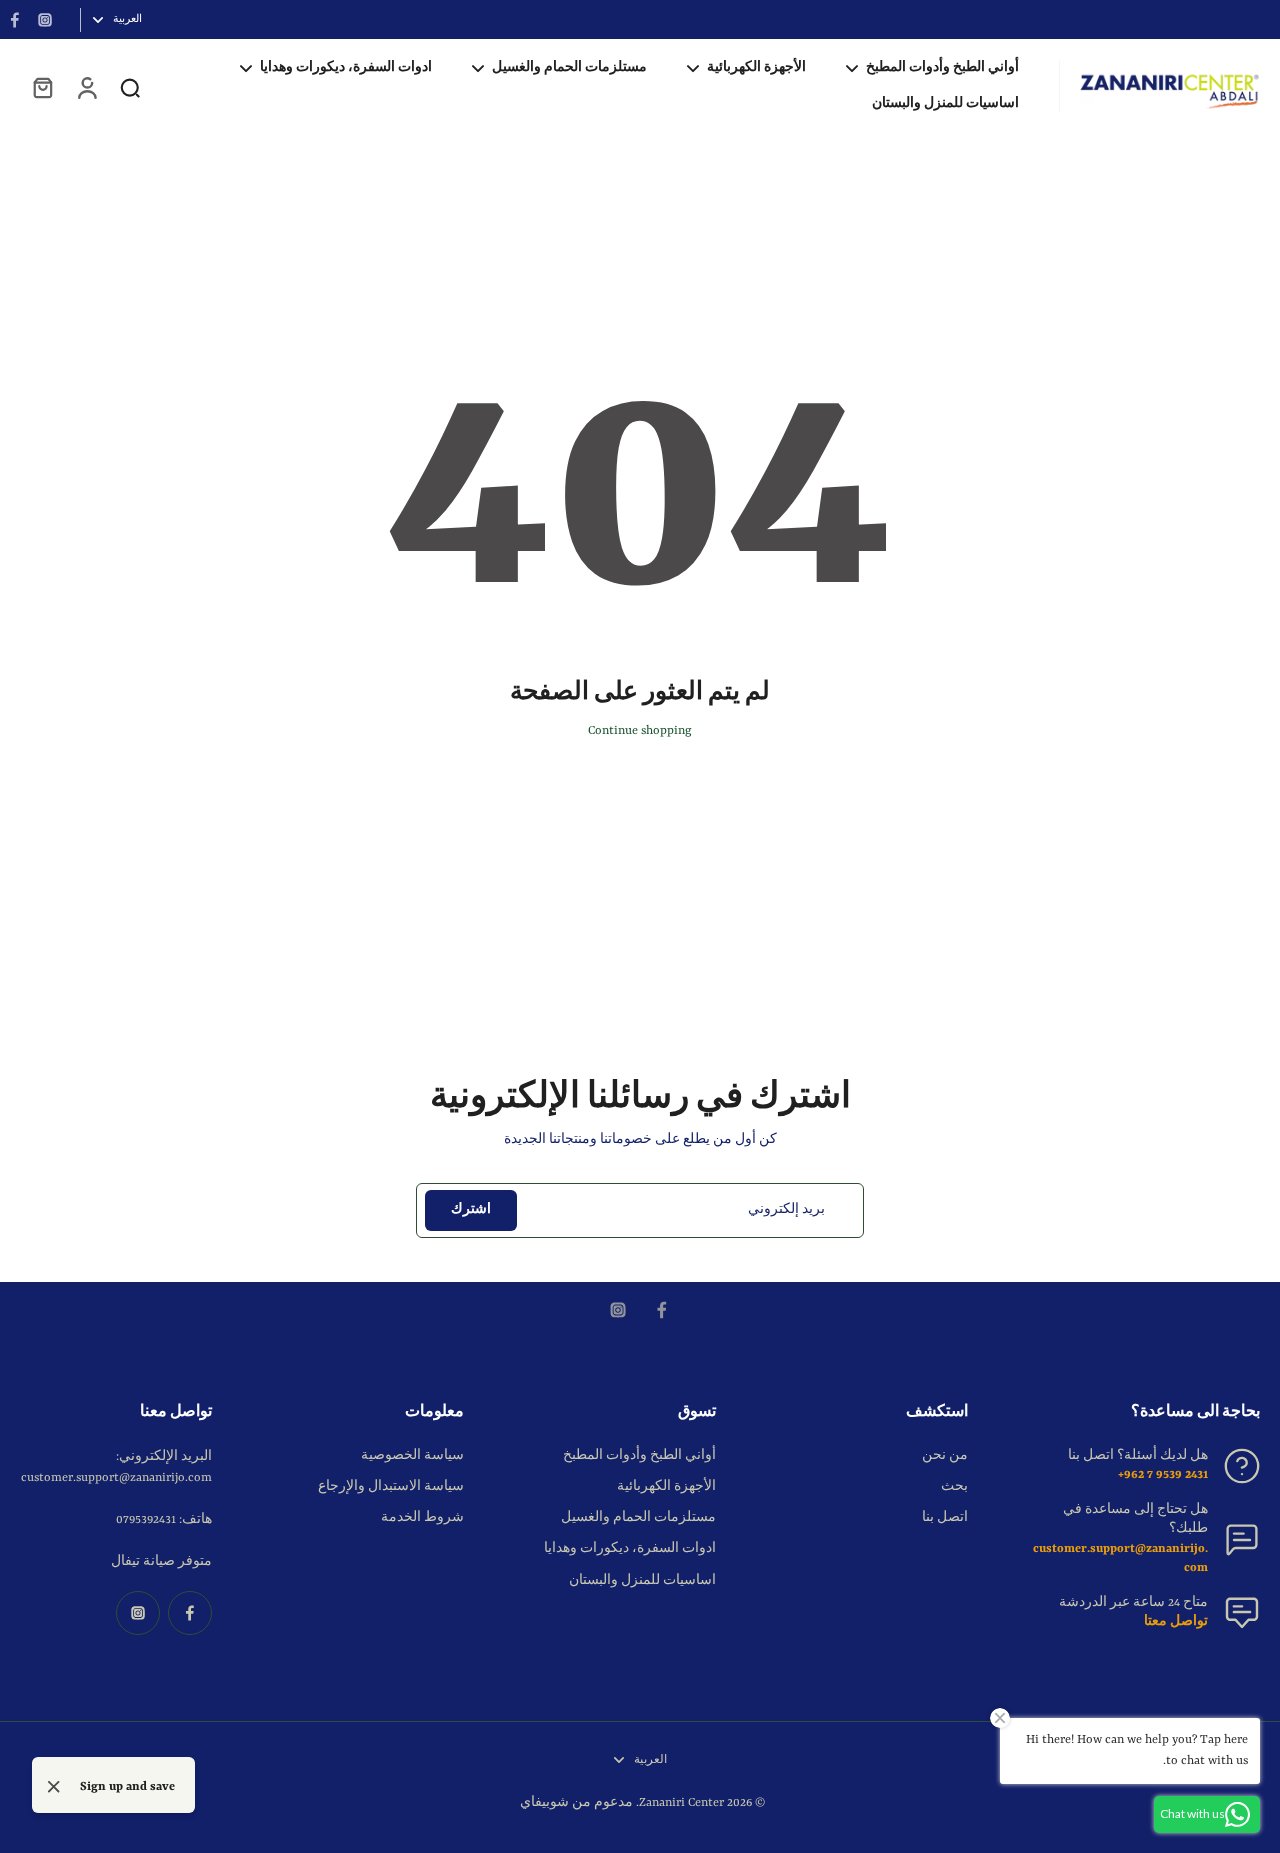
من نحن (945, 1456)
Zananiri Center (681, 1803)
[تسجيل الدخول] (86, 87)
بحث (954, 1487)
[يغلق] (54, 1787)
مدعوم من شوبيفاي (576, 1803)
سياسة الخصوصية (412, 1456)
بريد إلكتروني (786, 1210)
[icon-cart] (42, 87)
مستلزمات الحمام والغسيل (638, 1518)
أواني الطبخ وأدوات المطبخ (639, 1456)
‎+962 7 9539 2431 (1163, 1475)
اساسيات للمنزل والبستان (642, 1581)
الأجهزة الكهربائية (666, 1487)
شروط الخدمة (422, 1518)
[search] (130, 87)
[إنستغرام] (45, 20)
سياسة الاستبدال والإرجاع (391, 1487)
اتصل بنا (945, 1518)
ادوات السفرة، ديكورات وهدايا (630, 1549)
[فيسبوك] (15, 20)
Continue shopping (640, 731)
